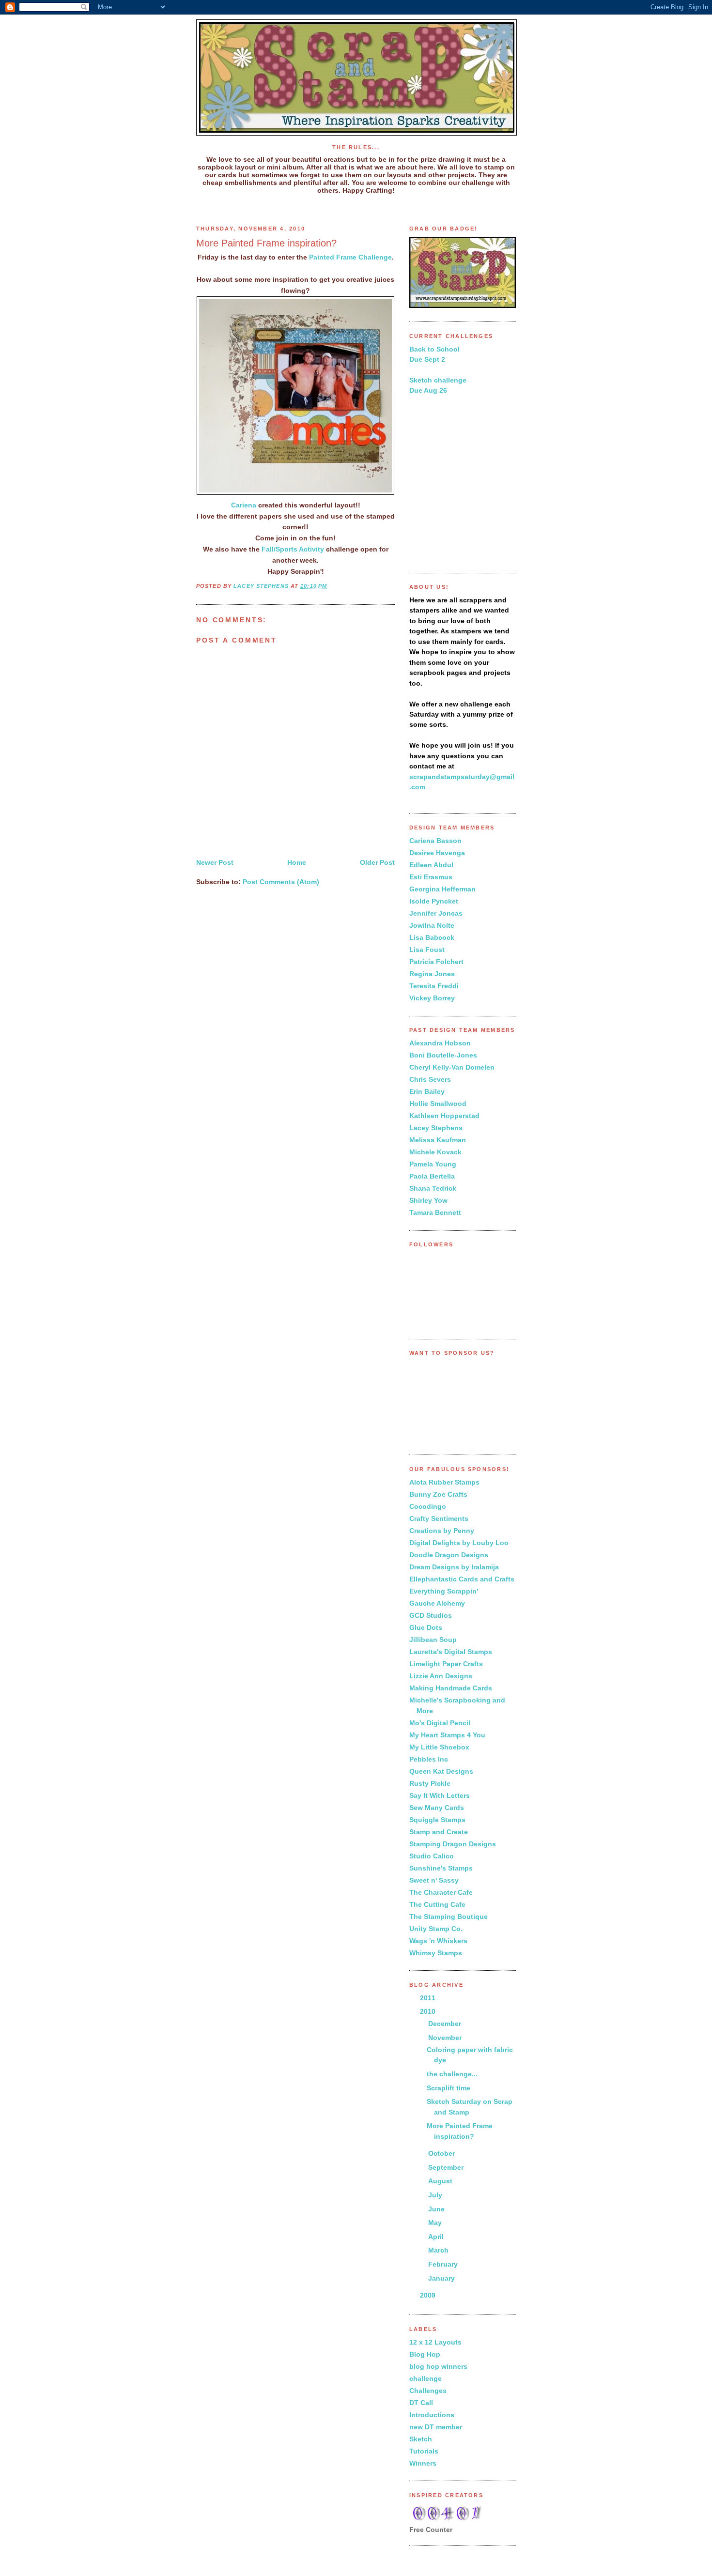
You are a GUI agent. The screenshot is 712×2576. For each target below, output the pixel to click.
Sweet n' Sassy (434, 1880)
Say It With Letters (440, 1795)
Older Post (377, 862)
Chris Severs (430, 1079)
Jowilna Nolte (432, 925)
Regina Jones (432, 974)
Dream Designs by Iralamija (454, 1567)
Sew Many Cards (437, 1808)
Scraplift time (449, 2088)
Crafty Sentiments (439, 1518)
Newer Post (215, 862)
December (446, 2024)
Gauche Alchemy (437, 1603)
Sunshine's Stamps (441, 1868)
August (441, 2181)
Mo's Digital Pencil (440, 1723)
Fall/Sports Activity (293, 549)
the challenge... (452, 2074)
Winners (423, 2463)
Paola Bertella (432, 1176)
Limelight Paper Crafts (446, 1664)
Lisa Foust (427, 950)
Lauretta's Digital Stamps (451, 1652)
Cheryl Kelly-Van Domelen (452, 1067)
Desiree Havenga (437, 853)
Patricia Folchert (436, 962)
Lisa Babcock (432, 937)
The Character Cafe (441, 1892)
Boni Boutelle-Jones (443, 1055)
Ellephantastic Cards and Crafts (462, 1579)
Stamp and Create (439, 1832)
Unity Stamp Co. (436, 1929)
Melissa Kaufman (438, 1140)
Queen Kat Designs (441, 1771)
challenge (426, 2378)
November (446, 2038)
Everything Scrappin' (444, 1591)
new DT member (436, 2427)
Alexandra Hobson (440, 1043)
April (437, 2237)
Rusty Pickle (430, 1783)
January (442, 2278)
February (444, 2264)
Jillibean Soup (433, 1640)
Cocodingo (428, 1506)
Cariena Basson (435, 841)
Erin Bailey (427, 1091)
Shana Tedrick (433, 1188)
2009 (429, 2295)
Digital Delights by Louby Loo (459, 1543)
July (436, 2195)
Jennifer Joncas (436, 913)
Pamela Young (433, 1164)
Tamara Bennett (435, 1212)
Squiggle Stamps (437, 1820)
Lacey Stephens (436, 1128)
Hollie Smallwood (438, 1104)
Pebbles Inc (429, 1759)
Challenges (428, 2391)
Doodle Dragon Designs (449, 1555)
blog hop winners (438, 2366)
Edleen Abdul (431, 865)
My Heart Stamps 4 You (447, 1735)
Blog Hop (425, 2354)
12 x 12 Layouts (435, 2342)
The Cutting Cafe (437, 1904)
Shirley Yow (428, 1200)
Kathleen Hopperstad (444, 1116)
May (436, 2223)
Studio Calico (432, 1856)
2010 (429, 2011)
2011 (429, 1998)
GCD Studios (431, 1615)
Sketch (421, 2439)
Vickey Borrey (432, 998)
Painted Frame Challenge (350, 257)
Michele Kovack (435, 1152)
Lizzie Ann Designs (441, 1676)
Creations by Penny (442, 1531)
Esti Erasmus (431, 877)
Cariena (244, 505)
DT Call (421, 2403)
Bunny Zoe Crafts (438, 1494)
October (442, 2153)
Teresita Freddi (434, 986)
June (437, 2209)
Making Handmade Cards (451, 1688)
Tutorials (424, 2451)
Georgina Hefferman (442, 889)
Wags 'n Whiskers (438, 1941)
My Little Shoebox (439, 1747)
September (447, 2167)
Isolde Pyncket (434, 901)
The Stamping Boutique (449, 1917)
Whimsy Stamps (436, 1953)
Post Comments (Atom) (281, 882)
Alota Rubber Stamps (444, 1482)
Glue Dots (426, 1627)
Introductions (432, 2415)
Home (297, 862)
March (439, 2250)
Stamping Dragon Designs (453, 1844)
